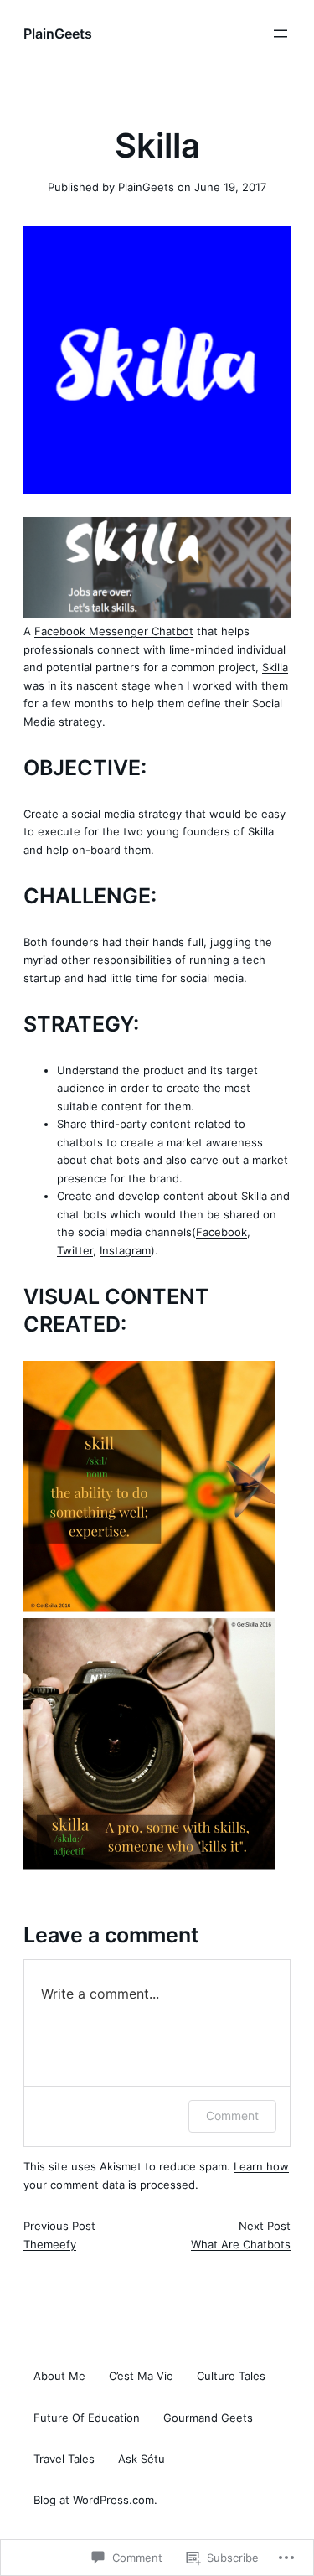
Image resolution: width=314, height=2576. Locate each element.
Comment (232, 2116)
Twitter (75, 1250)
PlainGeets (58, 34)
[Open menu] (281, 34)
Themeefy (50, 2244)
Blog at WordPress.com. (95, 2500)
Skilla (275, 667)
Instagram (125, 1250)
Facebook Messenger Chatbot (114, 631)
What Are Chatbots (241, 2244)
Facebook (221, 1232)
